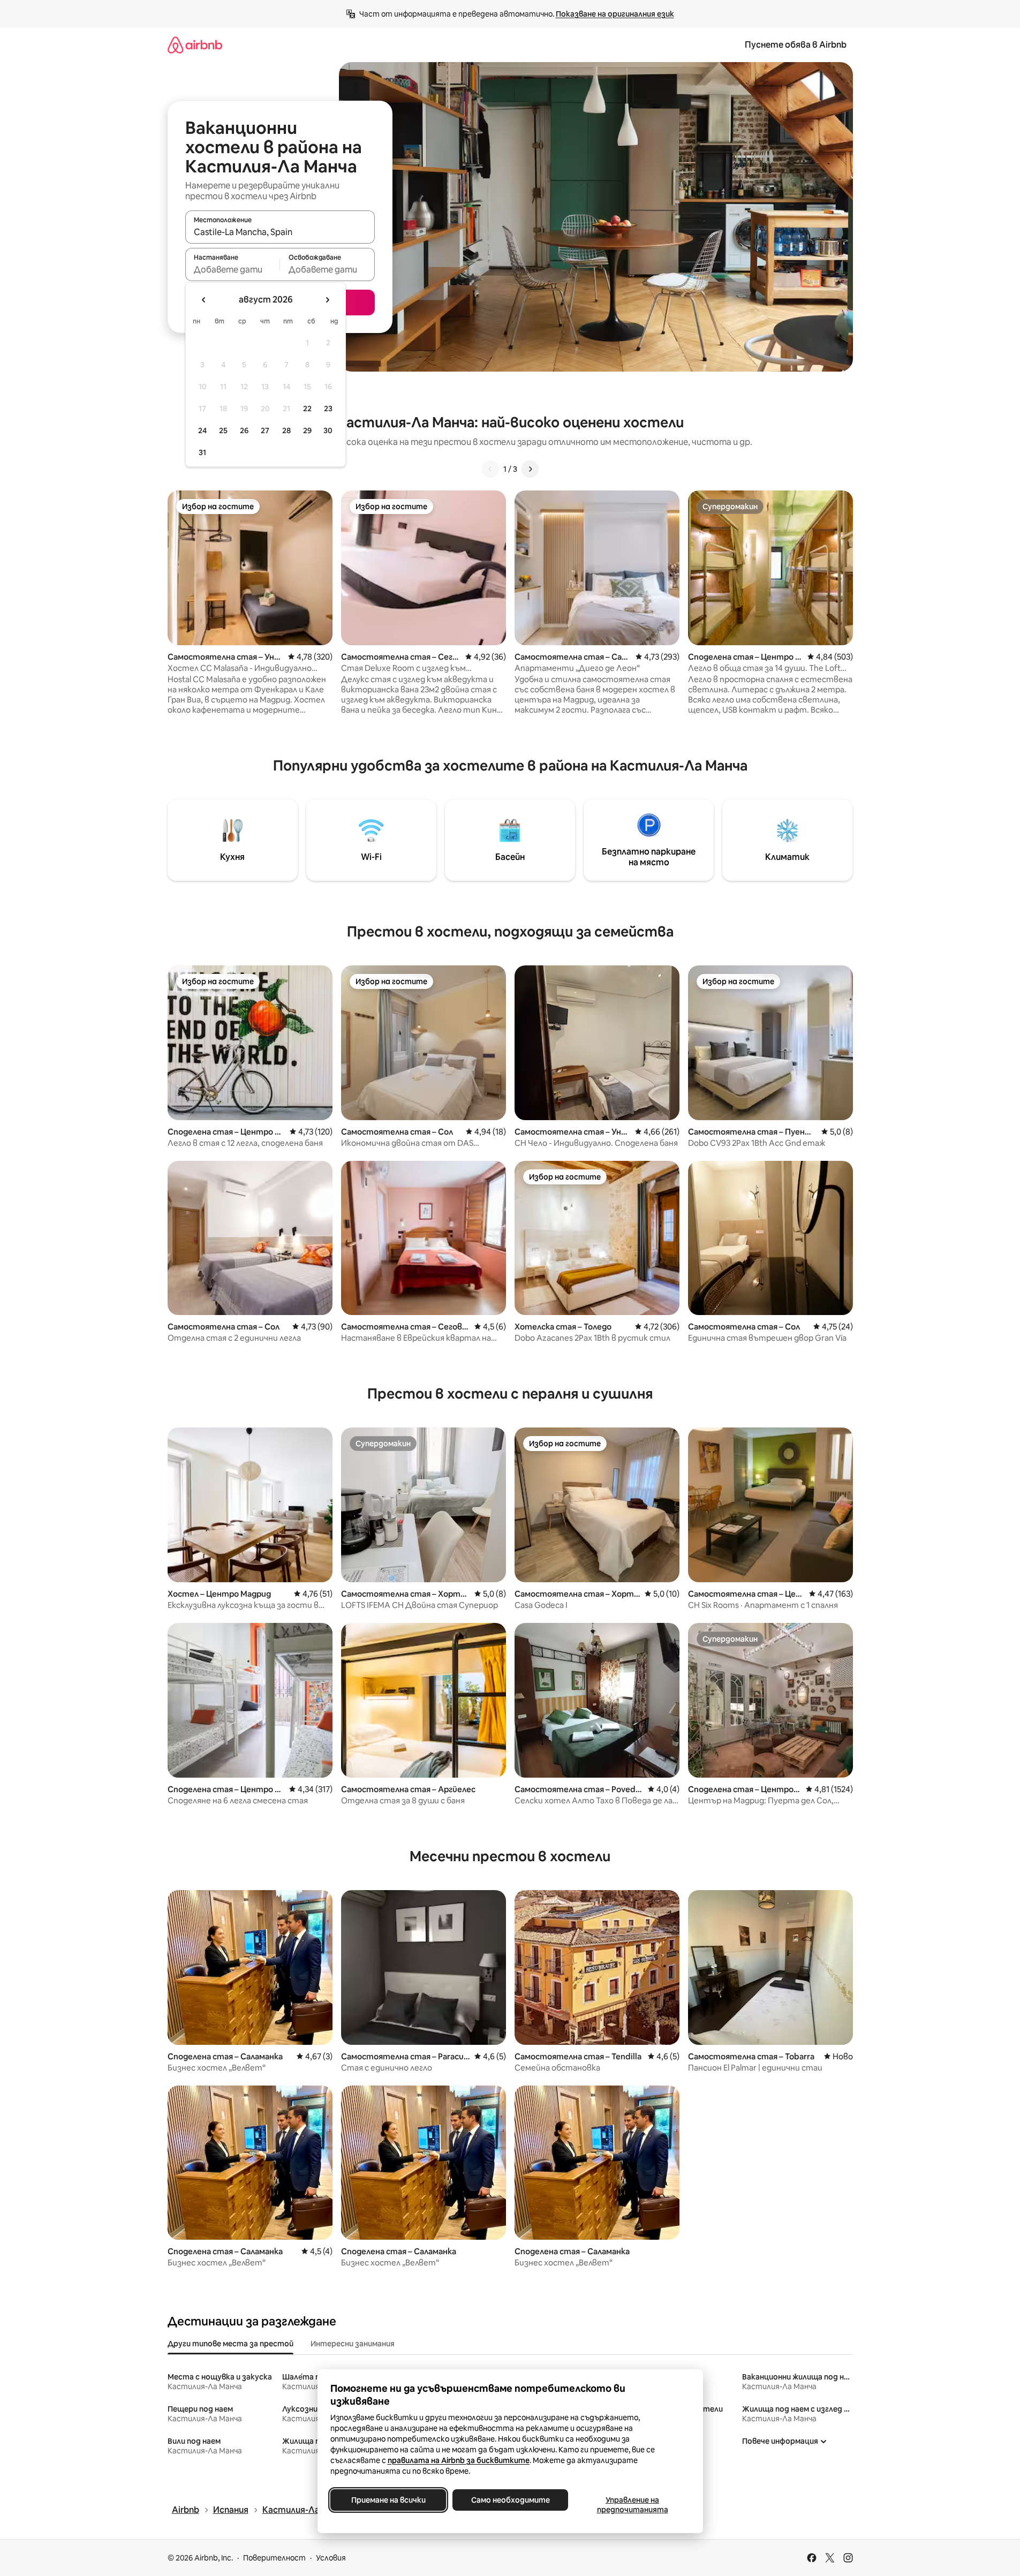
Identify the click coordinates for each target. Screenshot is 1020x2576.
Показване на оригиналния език (615, 14)
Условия (331, 2558)
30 (328, 430)
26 (244, 430)
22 (307, 409)
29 (307, 430)
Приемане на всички (388, 2500)
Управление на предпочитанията (632, 2505)
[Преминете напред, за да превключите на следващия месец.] (327, 300)
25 (223, 430)
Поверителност (274, 2558)
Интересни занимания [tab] (353, 2344)
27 (265, 430)
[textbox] (233, 269)
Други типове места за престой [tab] (231, 2344)
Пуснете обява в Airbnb (796, 45)
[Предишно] (490, 469)
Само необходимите (510, 2500)
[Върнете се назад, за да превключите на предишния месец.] (204, 300)
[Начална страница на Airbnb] (195, 45)
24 (202, 430)
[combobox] (280, 232)
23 (328, 409)
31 (202, 452)
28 (286, 430)
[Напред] (530, 469)
